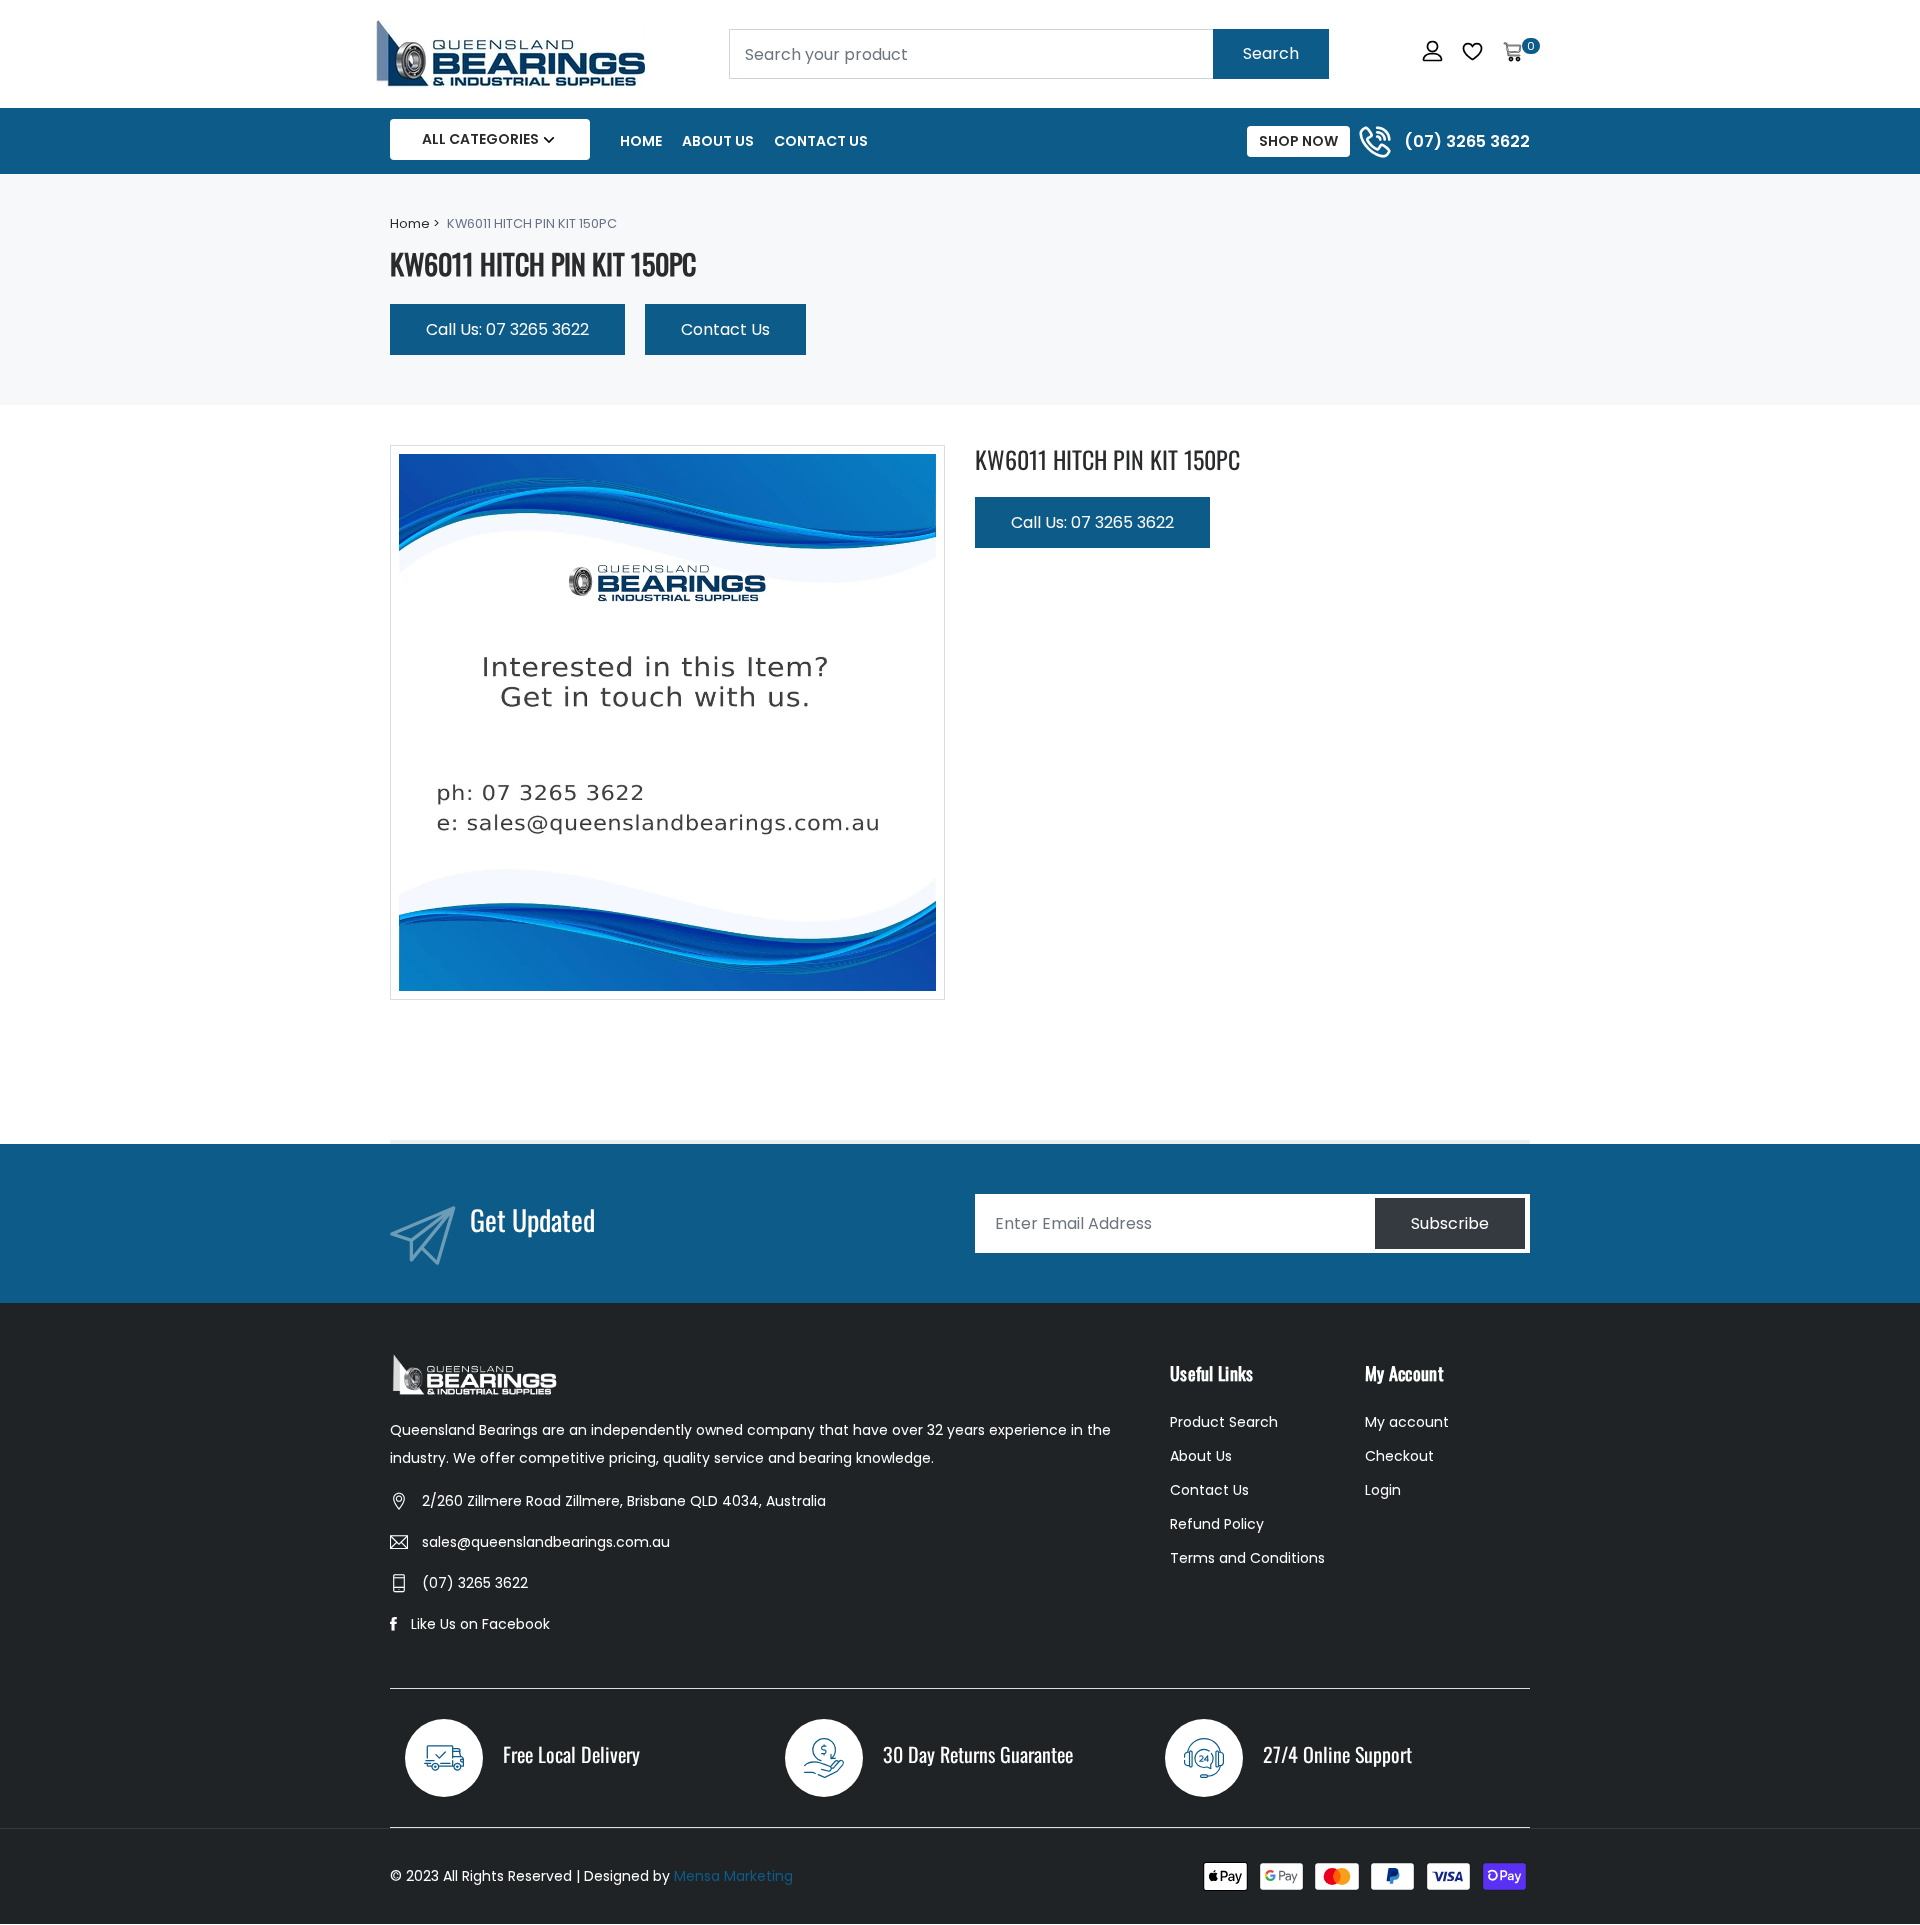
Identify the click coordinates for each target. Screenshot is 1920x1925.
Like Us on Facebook (480, 1624)
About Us (718, 141)
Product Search (1224, 1422)
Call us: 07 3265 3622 (507, 329)
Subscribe (1450, 1223)
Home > (415, 223)
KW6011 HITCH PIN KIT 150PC (1107, 459)
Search (1271, 53)
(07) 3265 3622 (475, 1583)
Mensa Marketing (733, 1876)
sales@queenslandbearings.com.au (546, 1542)
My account (1407, 1422)
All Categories (480, 139)
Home (641, 141)
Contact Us (821, 141)
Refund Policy (1217, 1524)
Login (1383, 1490)
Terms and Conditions (1247, 1558)
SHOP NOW (1298, 141)
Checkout (1399, 1456)
